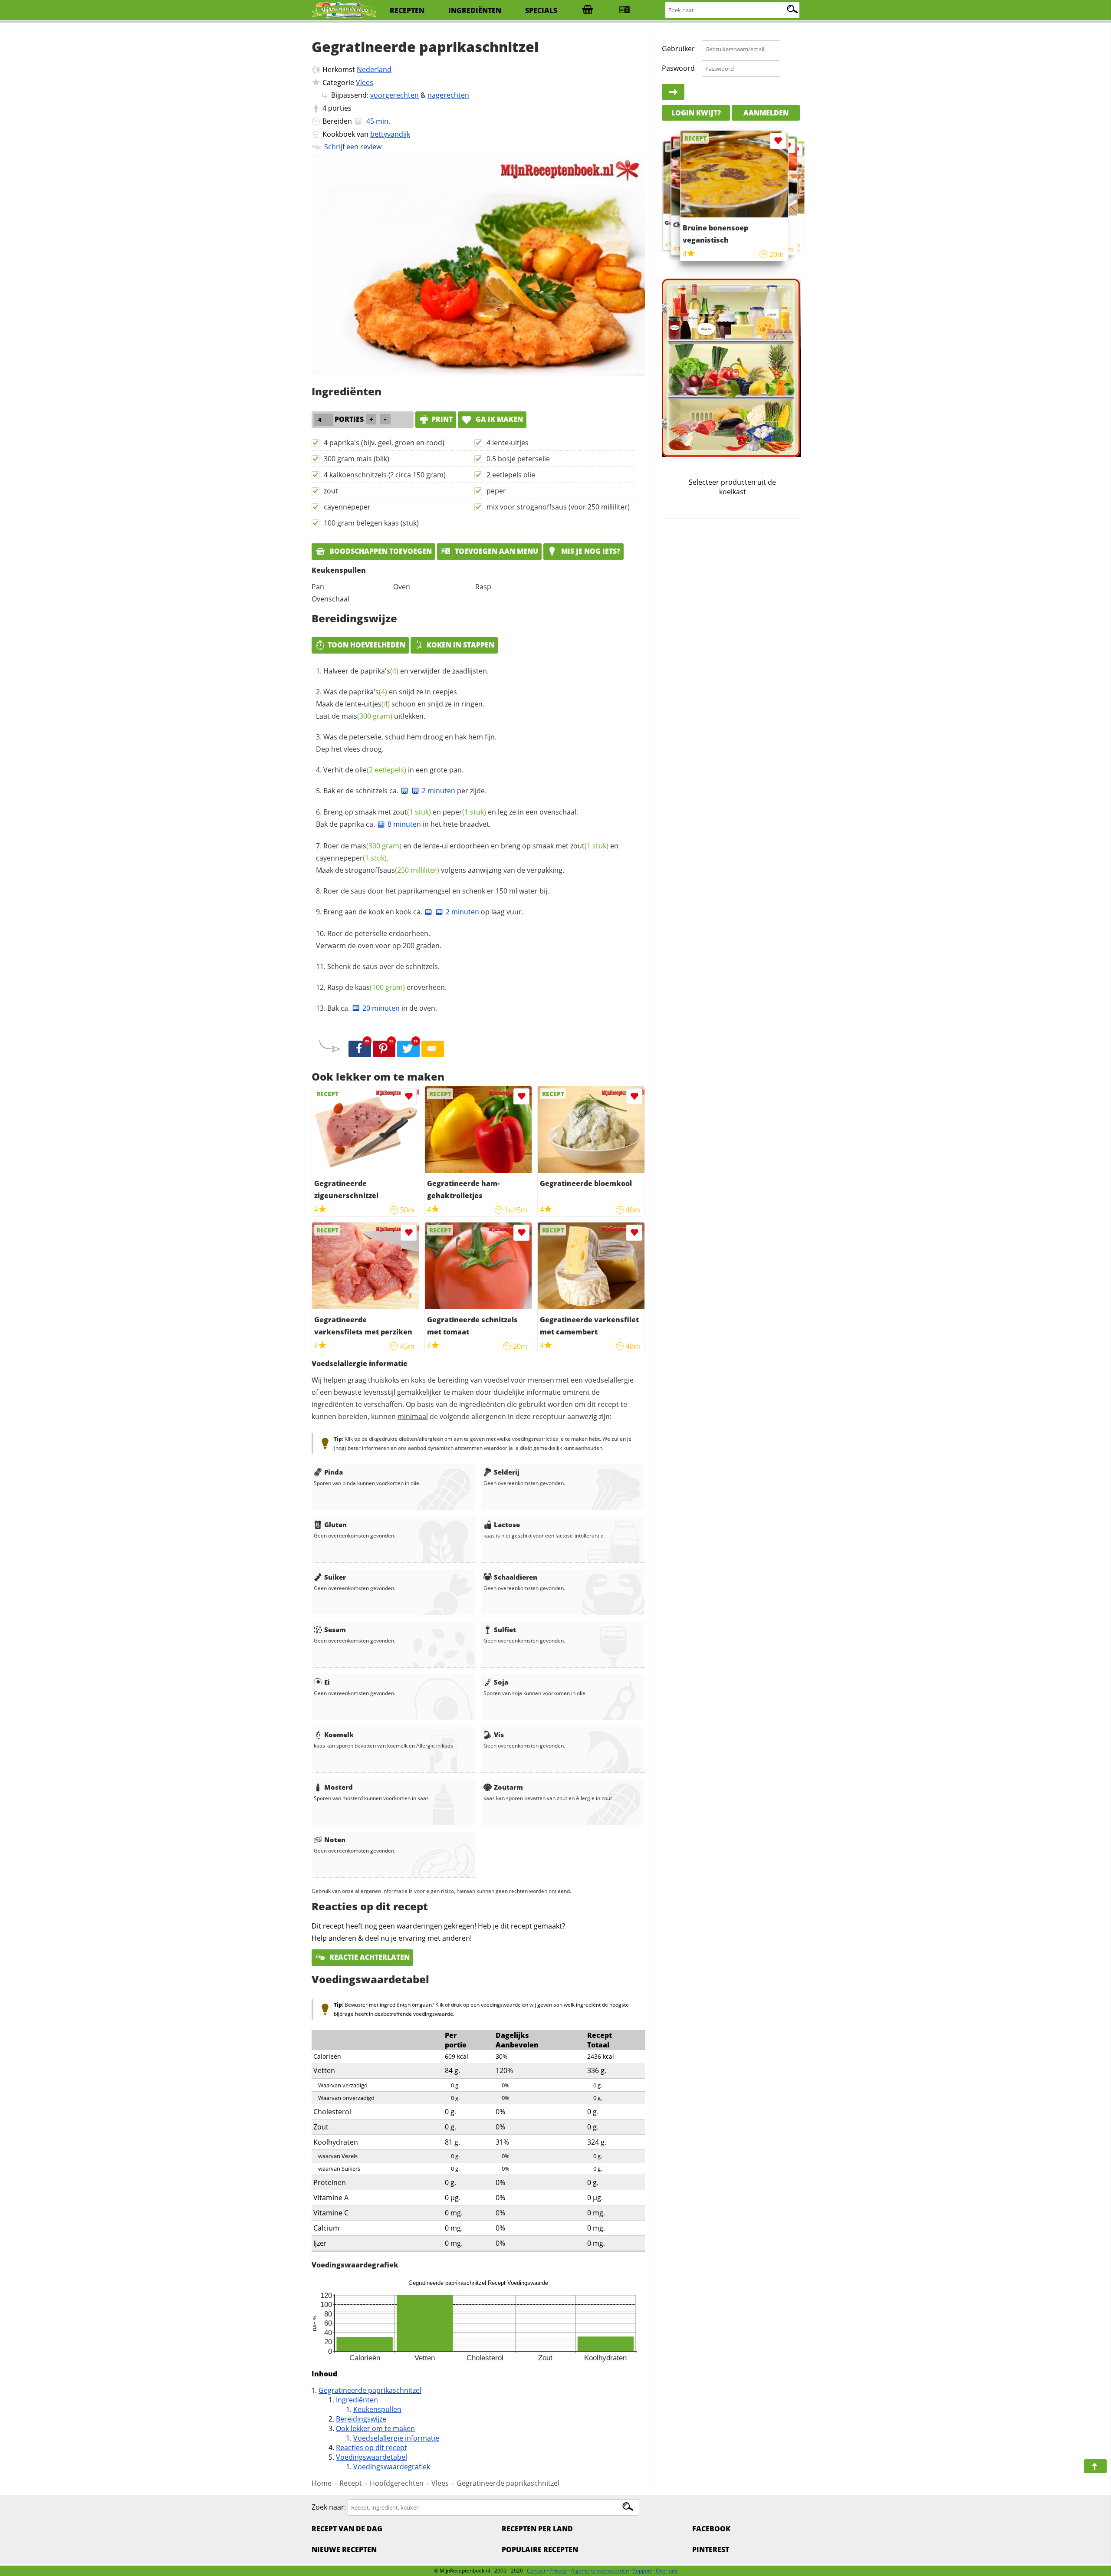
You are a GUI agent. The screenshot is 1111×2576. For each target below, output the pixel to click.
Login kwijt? (696, 113)
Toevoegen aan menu (496, 551)
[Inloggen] (673, 92)
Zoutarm (508, 1787)
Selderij (507, 1472)
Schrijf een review (353, 147)
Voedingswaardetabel (371, 2457)
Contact (536, 2571)
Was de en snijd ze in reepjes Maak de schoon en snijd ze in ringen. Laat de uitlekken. (400, 704)
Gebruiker (678, 49)
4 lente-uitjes (508, 443)
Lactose (507, 1525)
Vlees (365, 82)
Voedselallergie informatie (396, 2438)
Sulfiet (505, 1630)
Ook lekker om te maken (375, 2428)
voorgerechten (394, 95)
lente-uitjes (367, 704)
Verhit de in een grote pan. (393, 770)
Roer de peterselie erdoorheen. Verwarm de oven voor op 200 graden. (379, 940)
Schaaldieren (516, 1577)
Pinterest (711, 2550)
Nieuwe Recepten (344, 2550)
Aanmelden (766, 113)
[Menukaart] (625, 10)
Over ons (667, 2571)
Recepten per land (537, 2529)
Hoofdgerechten (397, 2483)
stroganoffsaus (392, 870)
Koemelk (339, 1735)
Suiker (335, 1577)
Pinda (334, 1472)
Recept (351, 2483)
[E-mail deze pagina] (433, 1049)
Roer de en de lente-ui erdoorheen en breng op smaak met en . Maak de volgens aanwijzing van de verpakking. (467, 858)
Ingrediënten (357, 2400)
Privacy (558, 2571)
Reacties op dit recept (371, 2448)
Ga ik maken (498, 419)
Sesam (335, 1630)
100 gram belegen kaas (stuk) (371, 523)
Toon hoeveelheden (366, 645)
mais (367, 716)
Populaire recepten (540, 2550)
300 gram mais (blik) (357, 459)
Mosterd (339, 1787)
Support (642, 2571)
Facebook (711, 2529)
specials (541, 10)
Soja (501, 1682)
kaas (380, 987)
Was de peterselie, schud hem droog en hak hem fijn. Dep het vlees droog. (406, 743)
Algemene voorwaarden (600, 2571)
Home (322, 2483)
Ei (327, 1682)
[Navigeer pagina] (1095, 2466)
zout (331, 491)
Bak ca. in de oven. (382, 1008)
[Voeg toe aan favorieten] (409, 1096)
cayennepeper (347, 507)
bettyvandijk (390, 134)
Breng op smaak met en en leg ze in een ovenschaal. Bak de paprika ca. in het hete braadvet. (447, 818)
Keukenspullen (377, 2409)
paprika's (379, 671)
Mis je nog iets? (590, 551)
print (442, 419)
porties (340, 108)
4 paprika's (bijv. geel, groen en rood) (384, 443)
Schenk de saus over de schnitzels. (383, 966)
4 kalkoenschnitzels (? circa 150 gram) (385, 475)
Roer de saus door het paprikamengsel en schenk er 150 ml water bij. (436, 891)
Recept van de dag (347, 2529)
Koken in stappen (460, 645)
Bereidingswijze (361, 2419)
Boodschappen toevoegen (380, 551)
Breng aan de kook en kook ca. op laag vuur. (423, 912)
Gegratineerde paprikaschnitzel (370, 2390)
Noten (335, 1840)
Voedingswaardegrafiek (392, 2467)
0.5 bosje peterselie (518, 459)
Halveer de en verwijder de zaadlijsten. (406, 671)
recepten (407, 10)
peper (496, 491)
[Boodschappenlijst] (588, 10)
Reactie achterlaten (369, 1957)
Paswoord (678, 68)
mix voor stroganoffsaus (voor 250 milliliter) (558, 507)
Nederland (374, 69)
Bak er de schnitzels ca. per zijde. (405, 791)
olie (381, 770)
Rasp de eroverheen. (387, 987)
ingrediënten (475, 10)
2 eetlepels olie (511, 475)
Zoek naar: (329, 2507)
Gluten (335, 1525)
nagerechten (448, 95)
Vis (499, 1735)
